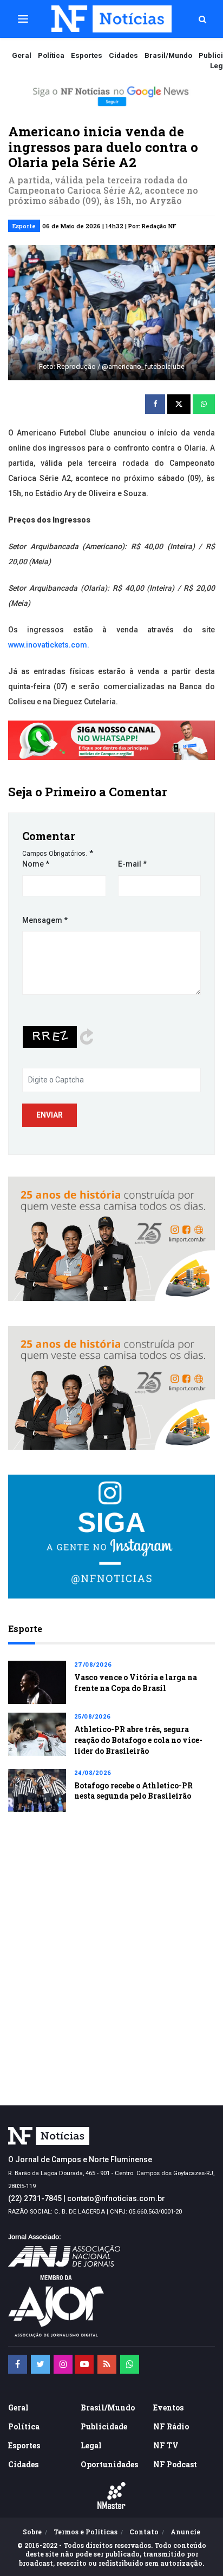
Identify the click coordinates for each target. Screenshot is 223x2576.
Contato (144, 2532)
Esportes (87, 55)
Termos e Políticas (86, 2532)
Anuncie (185, 2532)
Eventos (168, 2407)
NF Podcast (175, 2464)
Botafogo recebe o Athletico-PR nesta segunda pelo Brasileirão (133, 1791)
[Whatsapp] (130, 2364)
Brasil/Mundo (168, 55)
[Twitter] (40, 2364)
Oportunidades (109, 2464)
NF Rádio (171, 2426)
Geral (22, 55)
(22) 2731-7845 (35, 2198)
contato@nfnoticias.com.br (116, 2198)
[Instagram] (63, 2364)
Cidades (123, 55)
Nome (36, 864)
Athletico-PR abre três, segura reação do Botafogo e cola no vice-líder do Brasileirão (138, 1740)
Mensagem (45, 920)
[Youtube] (84, 2364)
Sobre (32, 2532)
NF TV (166, 2445)
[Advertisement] (111, 1978)
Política (51, 55)
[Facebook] (18, 2364)
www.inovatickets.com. (49, 645)
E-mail (132, 864)
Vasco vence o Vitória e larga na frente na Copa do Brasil (136, 1683)
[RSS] (107, 2364)
